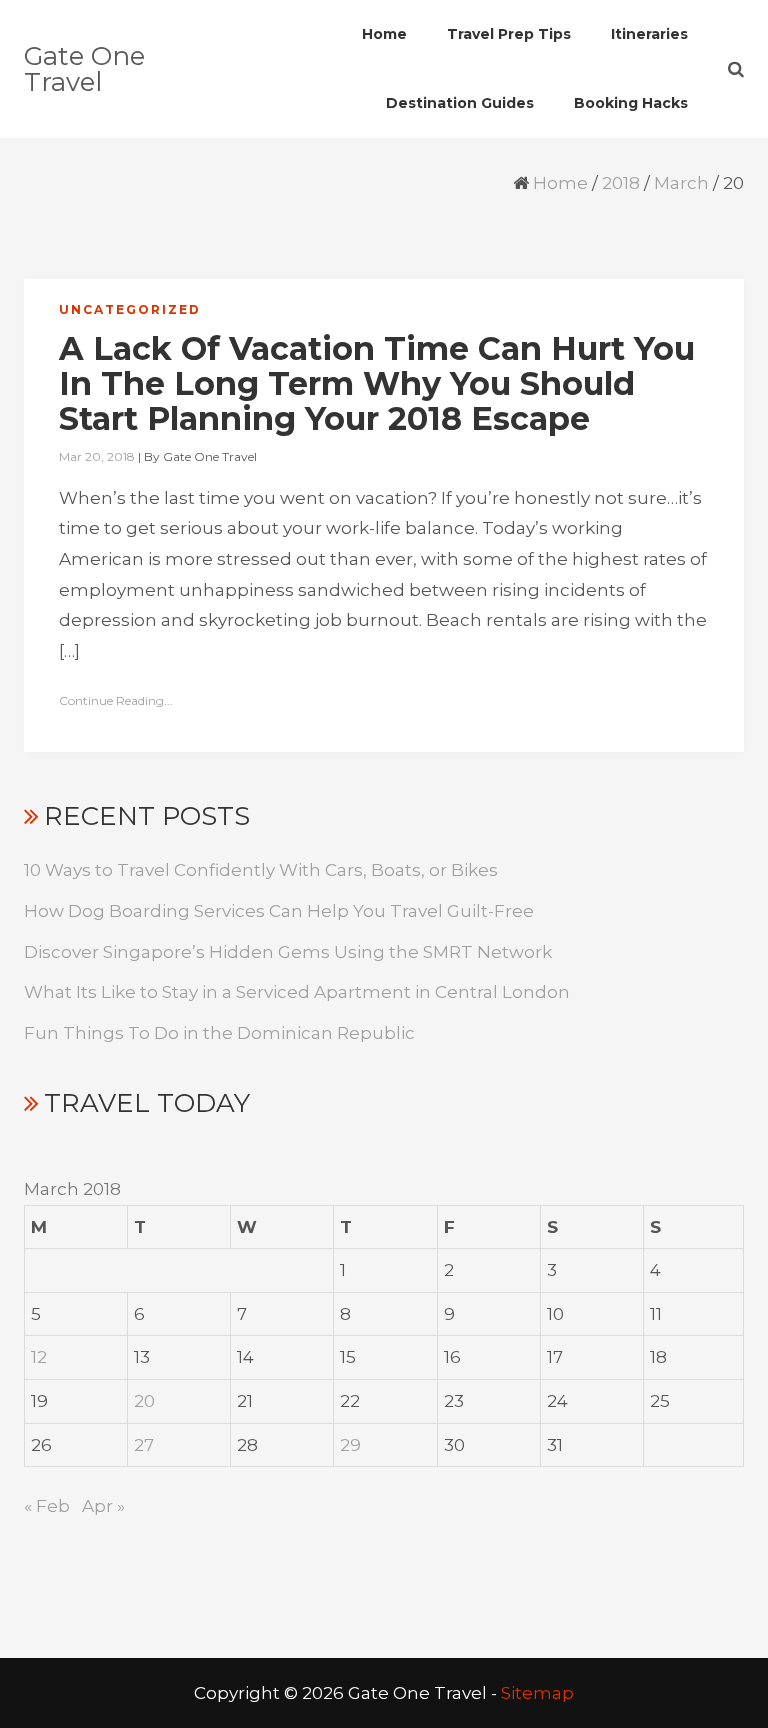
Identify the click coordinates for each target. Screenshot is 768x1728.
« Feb (47, 1506)
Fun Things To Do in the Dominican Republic (219, 1033)
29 (350, 1445)
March (681, 183)
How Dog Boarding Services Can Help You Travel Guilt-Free (279, 911)
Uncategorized (130, 309)
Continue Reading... (116, 700)
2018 (621, 183)
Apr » (103, 1506)
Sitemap (537, 1693)
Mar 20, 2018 (97, 456)
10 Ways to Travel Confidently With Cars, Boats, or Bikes (261, 870)
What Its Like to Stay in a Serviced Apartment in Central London (297, 992)
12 (39, 1357)
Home (560, 183)
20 (144, 1401)
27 (144, 1445)
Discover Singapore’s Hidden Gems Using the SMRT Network (288, 952)
